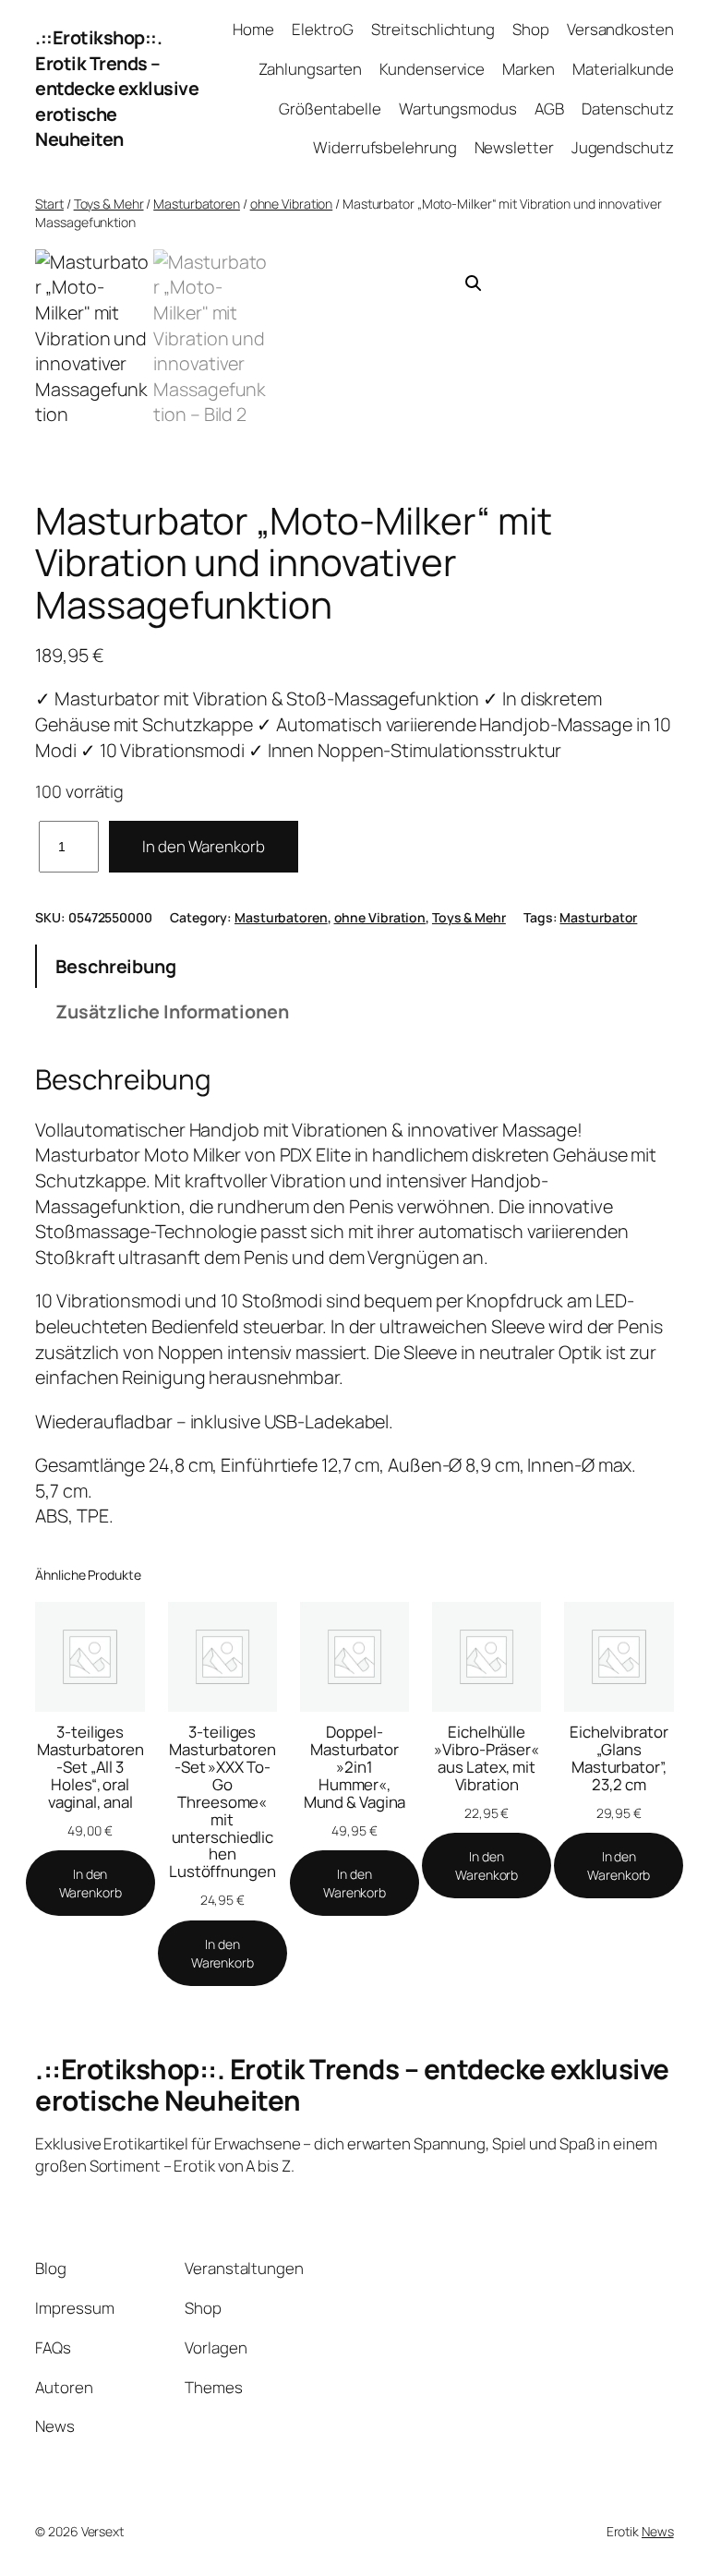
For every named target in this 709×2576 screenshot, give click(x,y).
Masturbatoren (197, 204)
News (658, 2531)
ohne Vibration (292, 204)
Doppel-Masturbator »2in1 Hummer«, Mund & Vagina (355, 1767)
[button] (474, 283)
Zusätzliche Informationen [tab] (172, 1011)
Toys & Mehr (109, 204)
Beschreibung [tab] (116, 966)
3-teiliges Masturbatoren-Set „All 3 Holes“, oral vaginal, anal (90, 1767)
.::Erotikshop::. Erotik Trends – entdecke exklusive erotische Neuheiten (117, 89)
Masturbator (598, 917)
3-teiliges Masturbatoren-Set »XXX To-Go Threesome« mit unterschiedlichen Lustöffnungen (222, 1802)
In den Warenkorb (203, 846)
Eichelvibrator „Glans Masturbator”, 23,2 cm (619, 1758)
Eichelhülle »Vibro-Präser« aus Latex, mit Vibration (487, 1758)
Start (49, 204)
